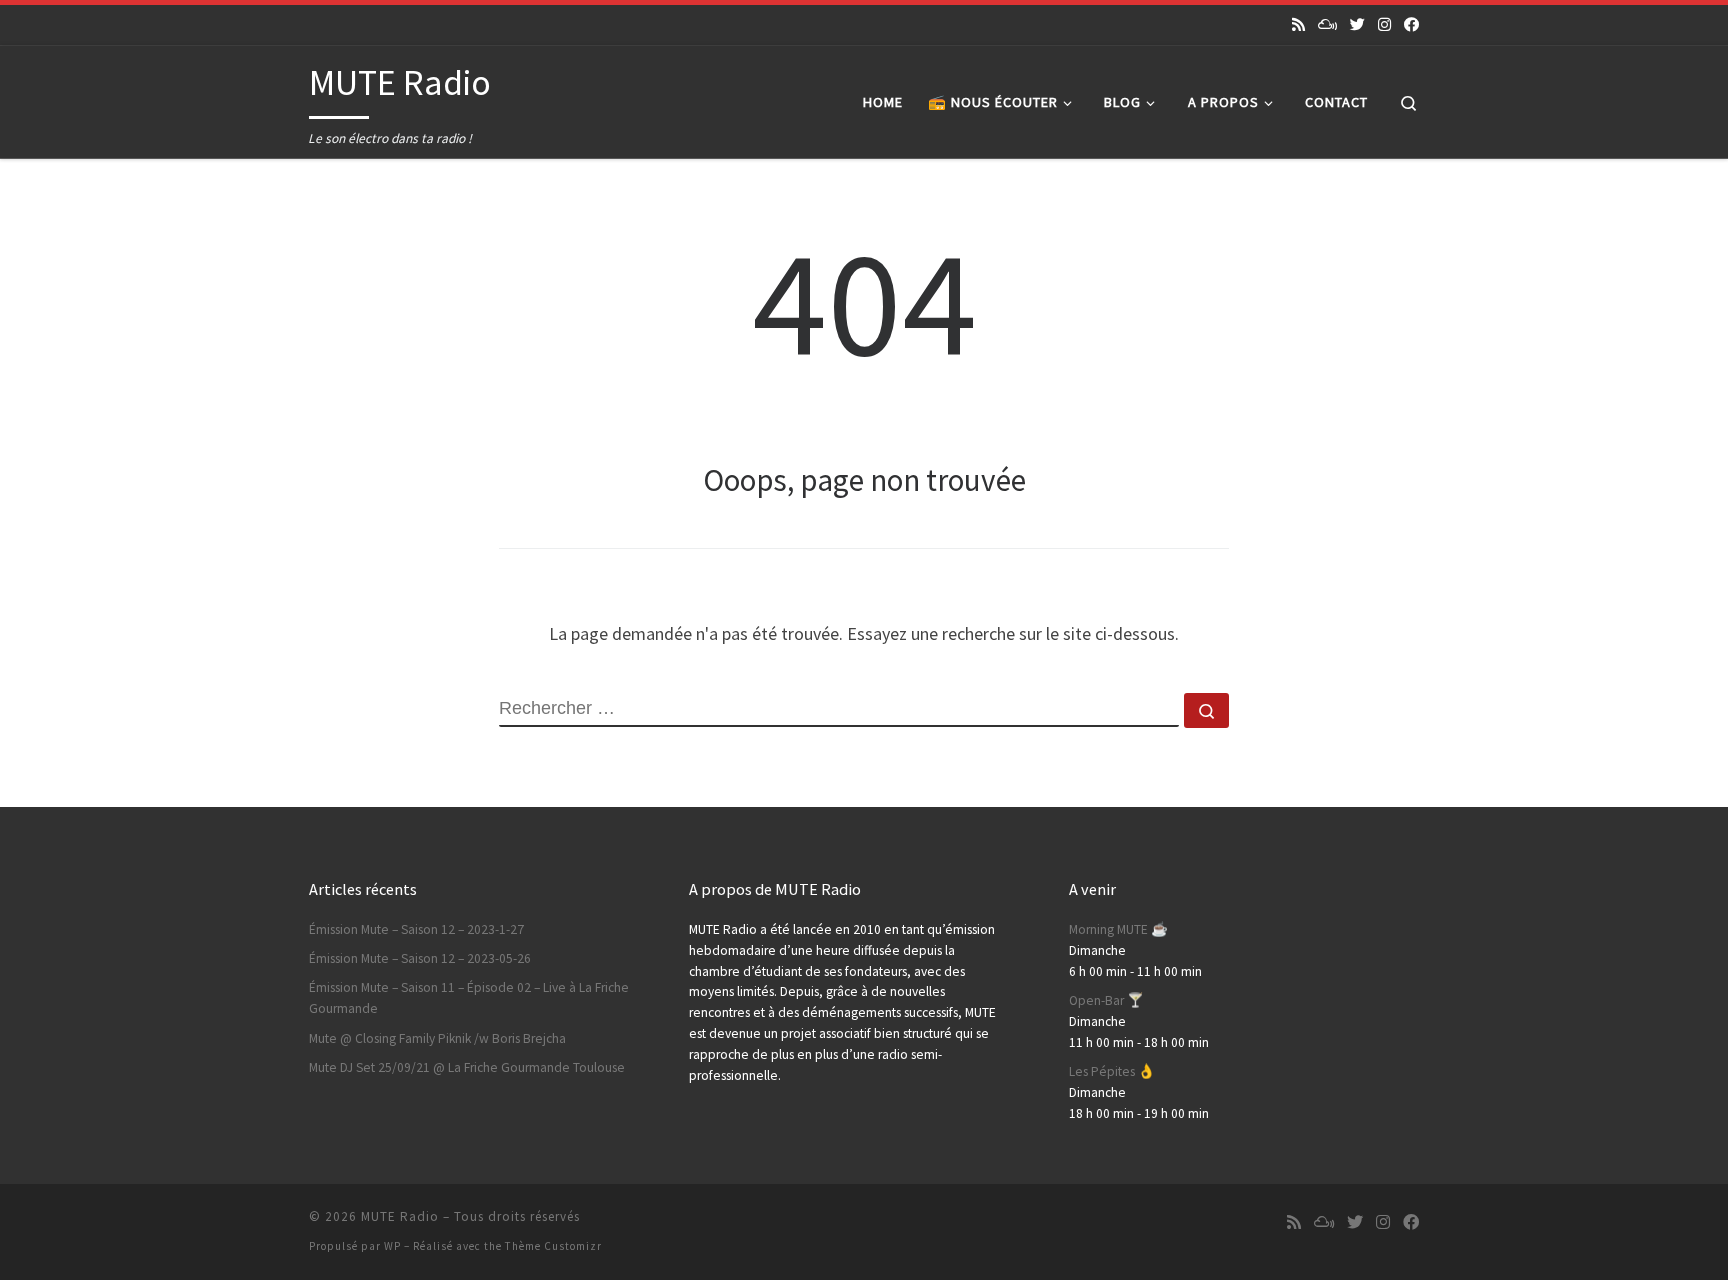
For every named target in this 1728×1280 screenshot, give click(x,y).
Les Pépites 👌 (1112, 1071)
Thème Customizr (553, 1246)
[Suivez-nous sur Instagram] (1384, 24)
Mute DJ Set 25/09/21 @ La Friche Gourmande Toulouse (467, 1067)
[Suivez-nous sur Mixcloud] (1327, 24)
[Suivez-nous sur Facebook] (1411, 24)
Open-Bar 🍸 (1106, 1000)
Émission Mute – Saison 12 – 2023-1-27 (416, 929)
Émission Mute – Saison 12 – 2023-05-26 (420, 958)
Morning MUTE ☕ (1118, 929)
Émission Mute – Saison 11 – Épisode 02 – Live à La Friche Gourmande (469, 998)
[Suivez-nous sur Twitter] (1357, 24)
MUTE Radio (400, 1216)
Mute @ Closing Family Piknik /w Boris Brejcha (437, 1038)
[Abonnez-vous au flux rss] (1298, 24)
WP (392, 1246)
